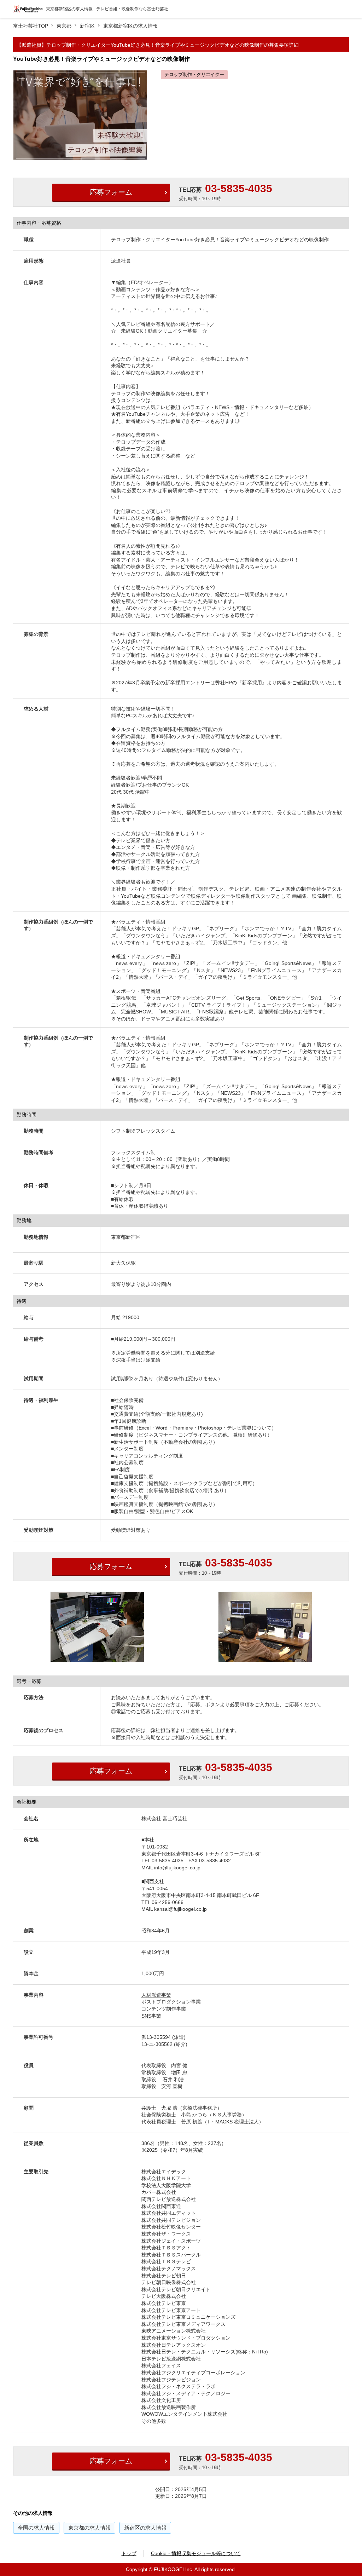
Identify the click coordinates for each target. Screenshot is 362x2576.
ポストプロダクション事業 (171, 2002)
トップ (129, 2553)
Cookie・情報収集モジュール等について (196, 2553)
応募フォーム (111, 192)
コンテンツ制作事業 (164, 2009)
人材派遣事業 (156, 1995)
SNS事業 (151, 2016)
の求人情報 (36, 2528)
